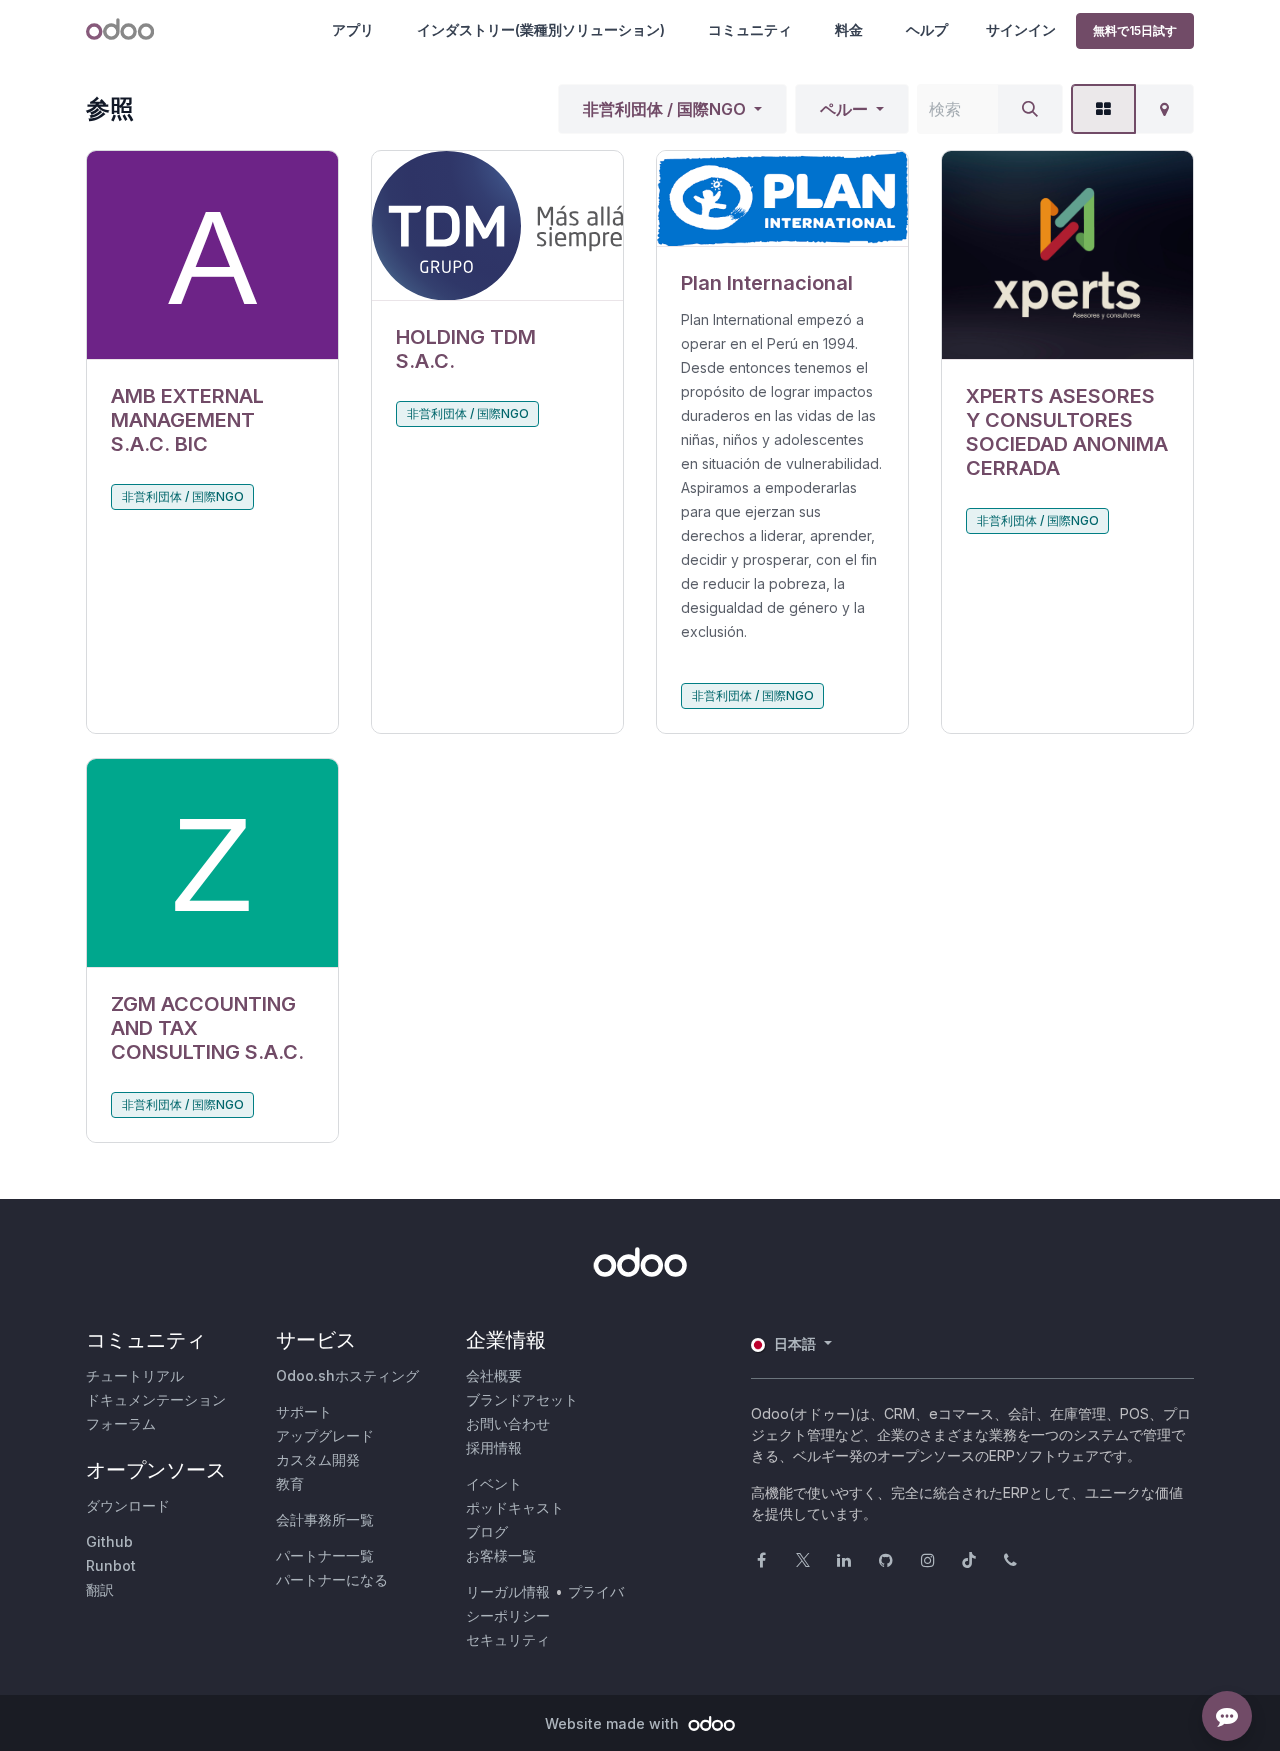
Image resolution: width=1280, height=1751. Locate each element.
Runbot (111, 1565)
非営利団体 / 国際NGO (664, 109)
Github (109, 1541)
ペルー (844, 109)
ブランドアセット (522, 1399)
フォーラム (121, 1423)
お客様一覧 (501, 1555)
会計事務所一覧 (325, 1519)
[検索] (1030, 109)
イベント (494, 1483)
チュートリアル (135, 1375)
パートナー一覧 (325, 1555)
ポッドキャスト (515, 1507)
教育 (290, 1483)
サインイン (1021, 29)
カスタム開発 (318, 1459)
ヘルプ (927, 29)
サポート (304, 1411)
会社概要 (494, 1375)
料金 (849, 29)
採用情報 (494, 1447)
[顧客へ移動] (212, 255)
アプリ (353, 29)
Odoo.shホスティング (347, 1375)
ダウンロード (128, 1505)
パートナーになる (332, 1579)
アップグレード (325, 1435)
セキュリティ (508, 1639)
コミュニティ (750, 29)
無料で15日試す (1135, 30)
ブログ (487, 1531)
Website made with (614, 1723)
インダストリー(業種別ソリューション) (541, 29)
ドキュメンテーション (156, 1399)
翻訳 (100, 1589)
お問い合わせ (508, 1423)
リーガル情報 (508, 1591)
